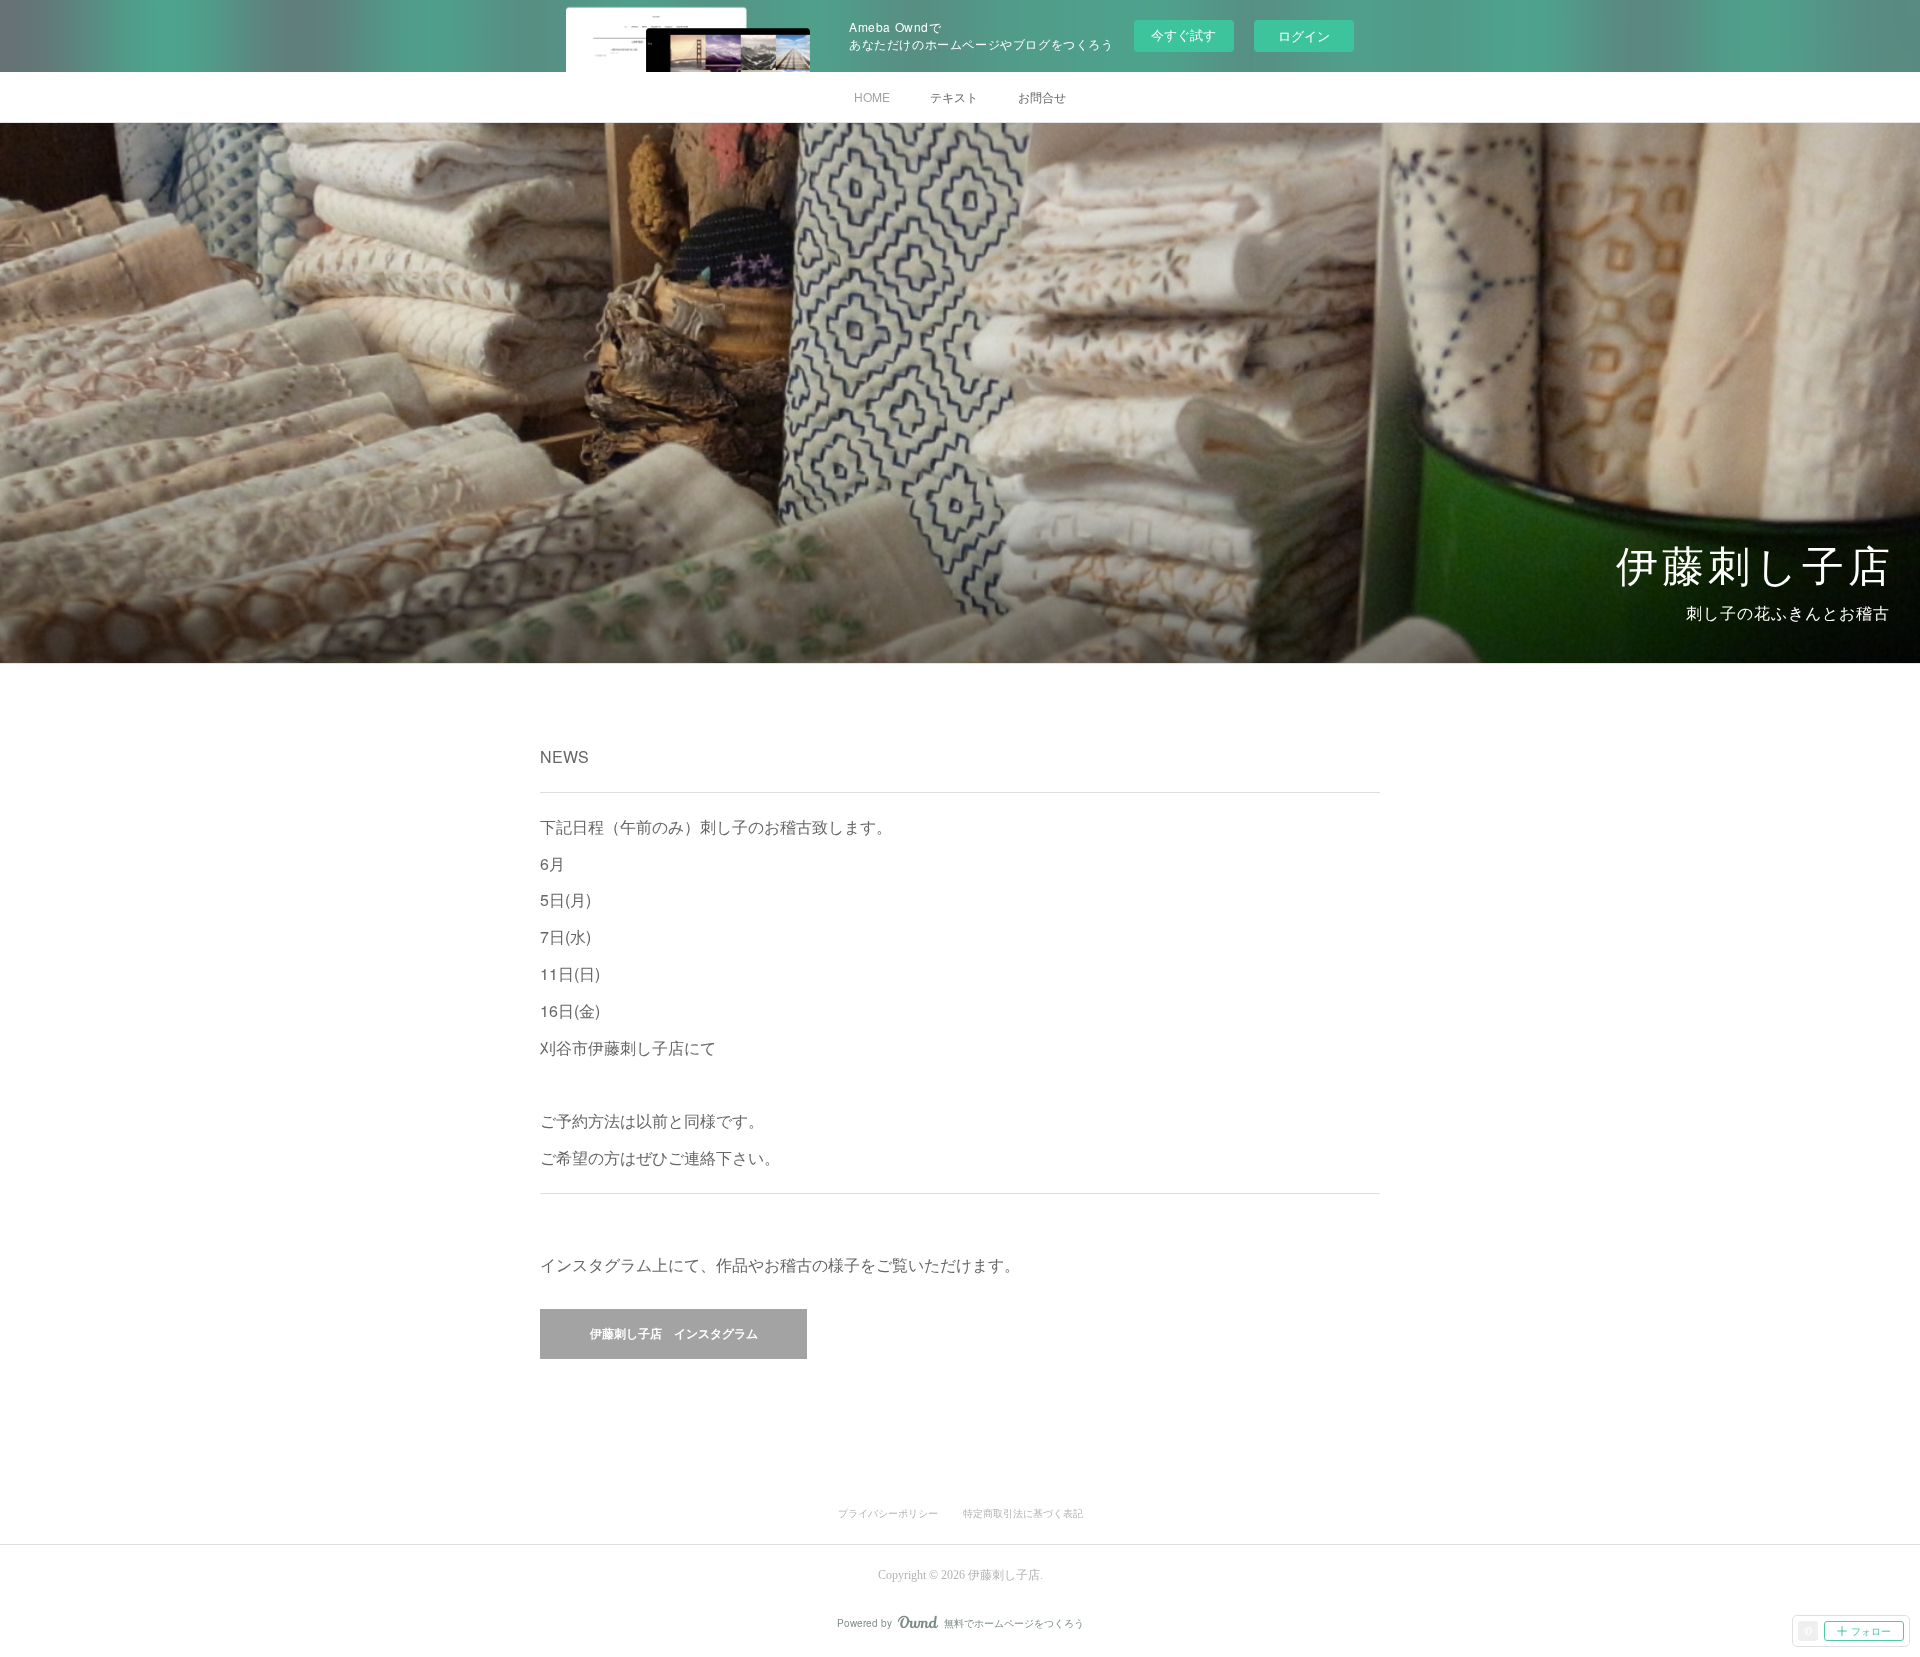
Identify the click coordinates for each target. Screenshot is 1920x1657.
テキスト (954, 96)
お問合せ (1042, 96)
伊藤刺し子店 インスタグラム (674, 1334)
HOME (872, 96)
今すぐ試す (1183, 34)
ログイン (1304, 35)
